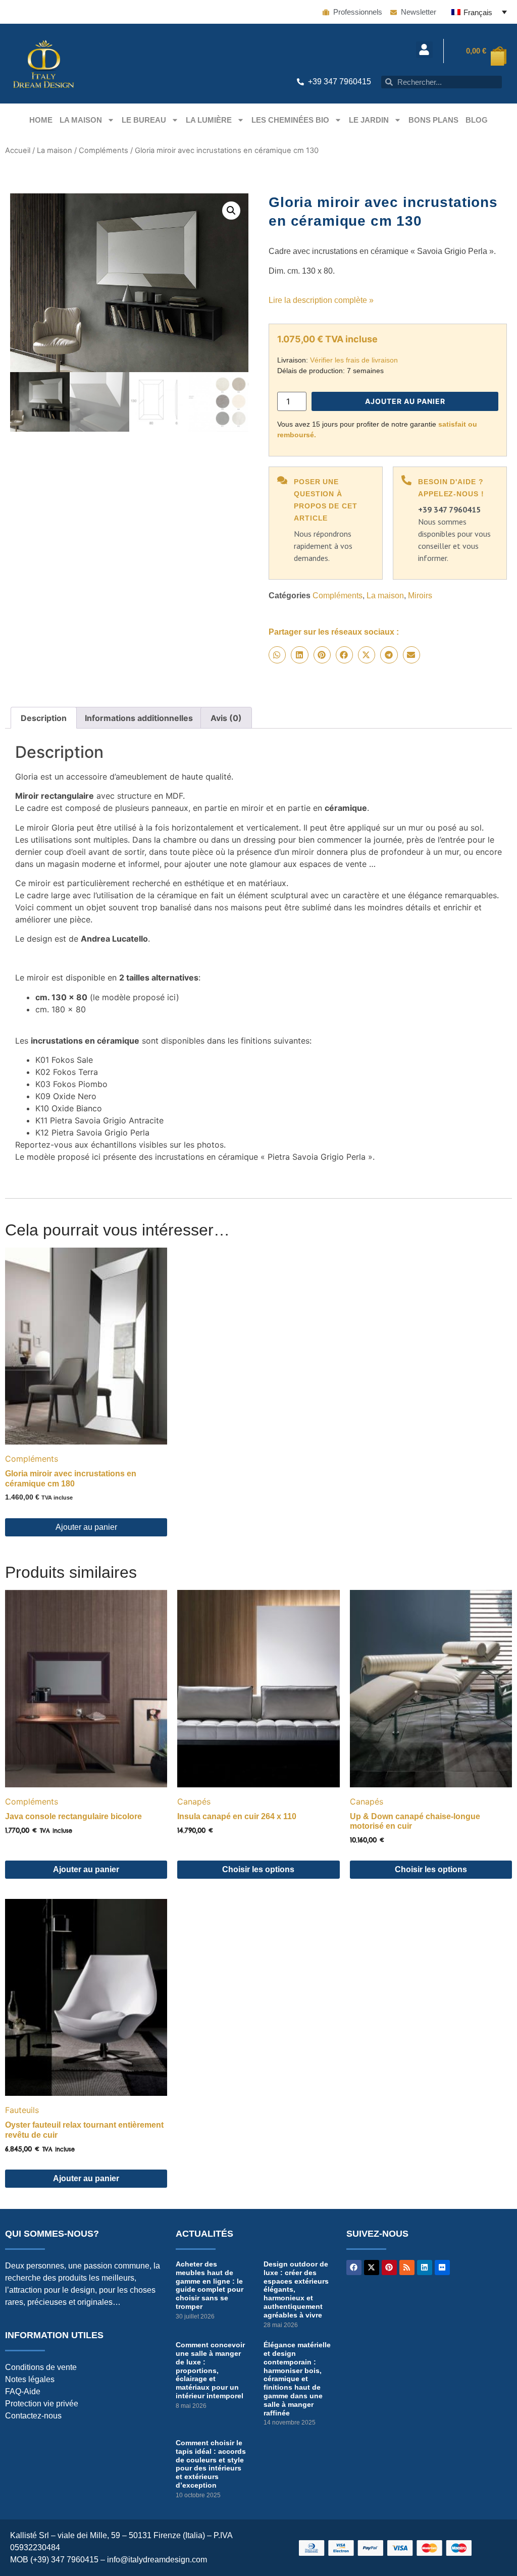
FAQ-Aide (23, 2391)
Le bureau (144, 120)
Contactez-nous (33, 2416)
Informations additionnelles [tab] (139, 718)
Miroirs (420, 596)
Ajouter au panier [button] (86, 1527)
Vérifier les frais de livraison (354, 360)
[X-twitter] (372, 2268)
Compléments (104, 150)
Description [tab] (44, 718)
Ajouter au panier (405, 401)
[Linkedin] (425, 2268)
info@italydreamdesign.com (157, 2560)
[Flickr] (442, 2268)
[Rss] (407, 2268)
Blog (477, 120)
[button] (424, 50)
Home (41, 120)
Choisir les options (258, 1869)
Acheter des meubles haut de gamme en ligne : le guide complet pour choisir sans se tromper (210, 2285)
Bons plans (433, 120)
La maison (81, 120)
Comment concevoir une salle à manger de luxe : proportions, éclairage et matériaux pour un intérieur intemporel (210, 2370)
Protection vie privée (42, 2404)
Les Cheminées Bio (290, 120)
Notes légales (30, 2379)
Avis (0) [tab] (226, 718)
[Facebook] (354, 2268)
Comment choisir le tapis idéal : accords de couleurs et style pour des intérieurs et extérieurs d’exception (211, 2464)
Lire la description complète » (321, 300)
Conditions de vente (41, 2367)
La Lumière (209, 120)
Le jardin (369, 120)
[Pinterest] (389, 2268)
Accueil (18, 150)
